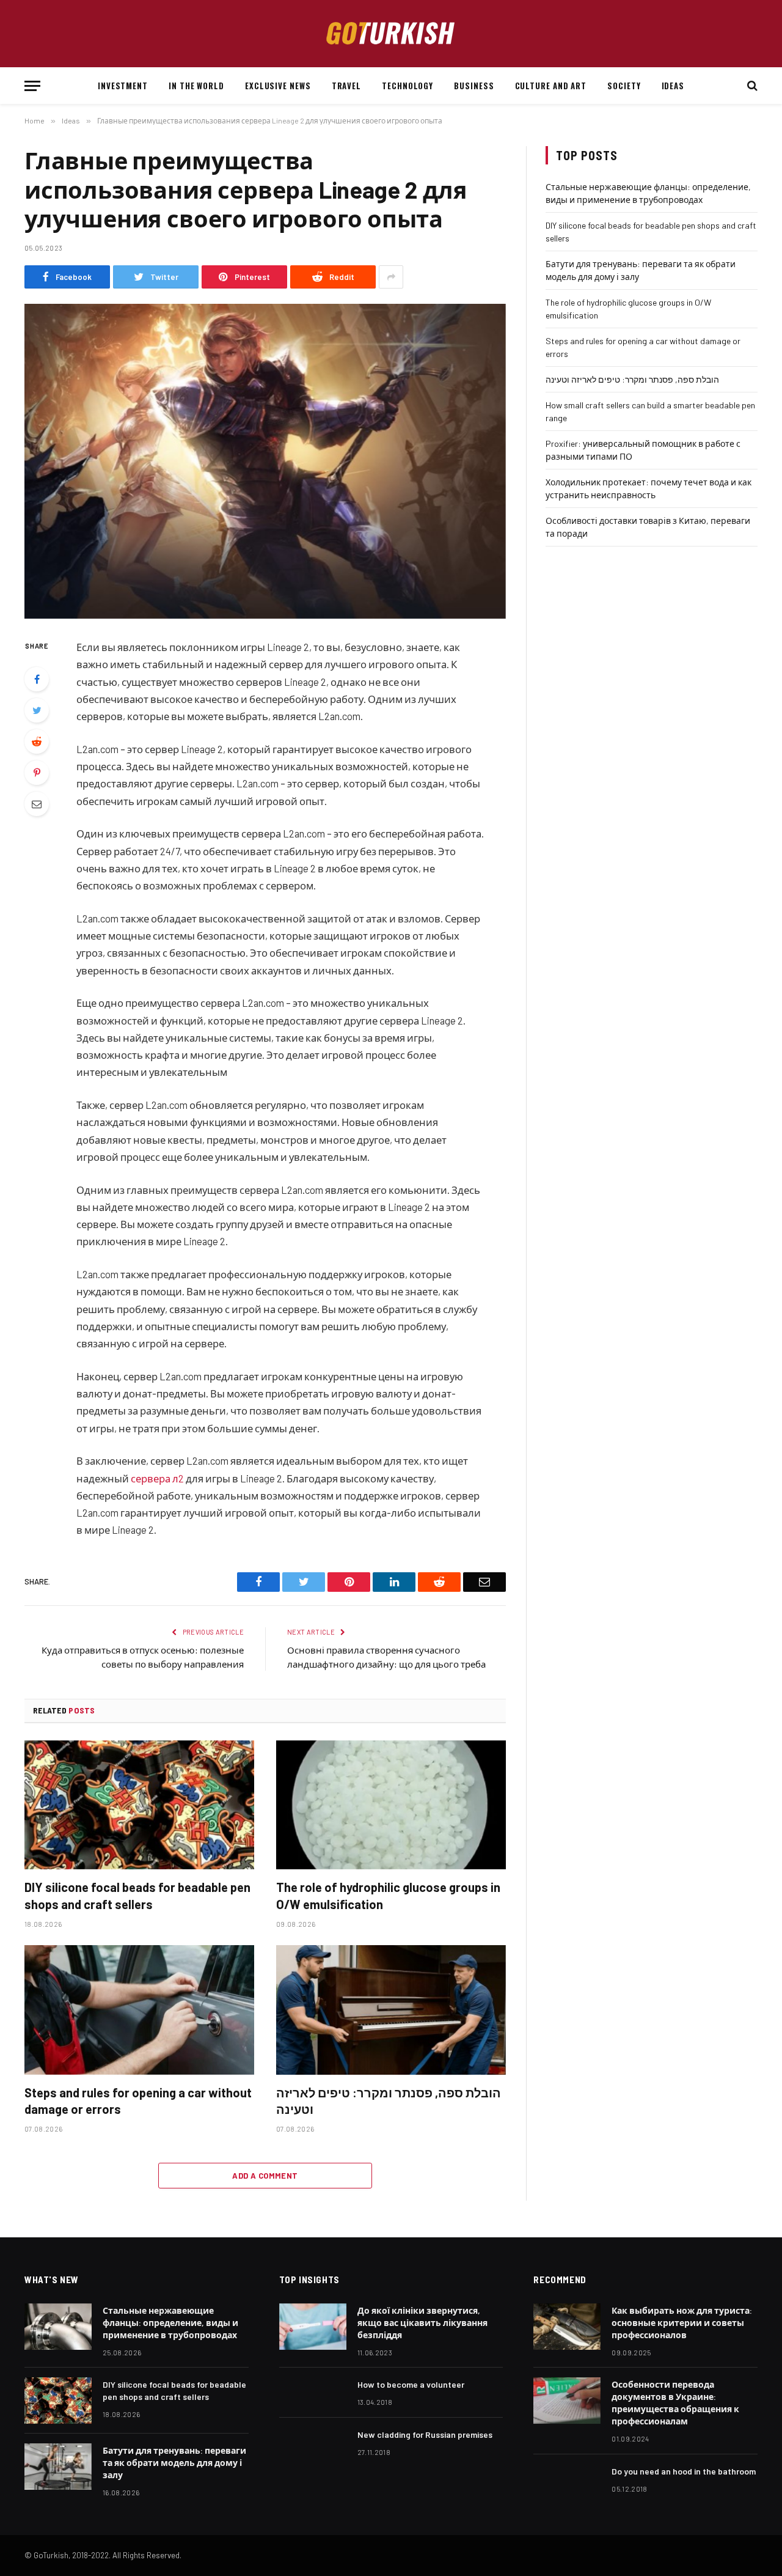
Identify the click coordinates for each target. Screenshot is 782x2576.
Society (624, 86)
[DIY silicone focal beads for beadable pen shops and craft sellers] (139, 1805)
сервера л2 (157, 1478)
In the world (196, 86)
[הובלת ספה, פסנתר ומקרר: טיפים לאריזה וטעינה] (391, 2010)
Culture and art (551, 86)
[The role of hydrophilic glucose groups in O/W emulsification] (391, 1805)
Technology (407, 86)
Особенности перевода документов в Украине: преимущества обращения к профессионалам (675, 2403)
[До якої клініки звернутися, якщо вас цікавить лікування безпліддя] (313, 2327)
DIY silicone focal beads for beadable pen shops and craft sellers (137, 1895)
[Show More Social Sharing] (391, 277)
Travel (346, 86)
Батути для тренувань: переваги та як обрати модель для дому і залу (174, 2463)
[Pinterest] (37, 773)
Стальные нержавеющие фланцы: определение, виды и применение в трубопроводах (170, 2323)
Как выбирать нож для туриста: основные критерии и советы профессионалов (682, 2323)
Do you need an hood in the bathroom (684, 2471)
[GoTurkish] (391, 34)
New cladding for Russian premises (425, 2434)
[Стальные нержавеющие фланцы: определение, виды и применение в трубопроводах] (58, 2327)
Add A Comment (265, 2176)
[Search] (751, 86)
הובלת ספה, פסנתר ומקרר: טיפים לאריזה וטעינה (389, 2101)
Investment (123, 86)
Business (474, 86)
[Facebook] (37, 679)
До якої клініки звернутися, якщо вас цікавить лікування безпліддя (422, 2323)
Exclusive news (278, 86)
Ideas (673, 86)
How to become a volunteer (411, 2384)
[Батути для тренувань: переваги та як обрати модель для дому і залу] (58, 2467)
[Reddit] (37, 742)
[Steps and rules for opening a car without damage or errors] (139, 2010)
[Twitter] (37, 710)
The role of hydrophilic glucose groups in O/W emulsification (388, 1895)
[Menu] (32, 86)
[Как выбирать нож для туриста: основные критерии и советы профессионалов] (567, 2327)
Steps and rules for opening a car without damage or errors (138, 2101)
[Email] (37, 804)
